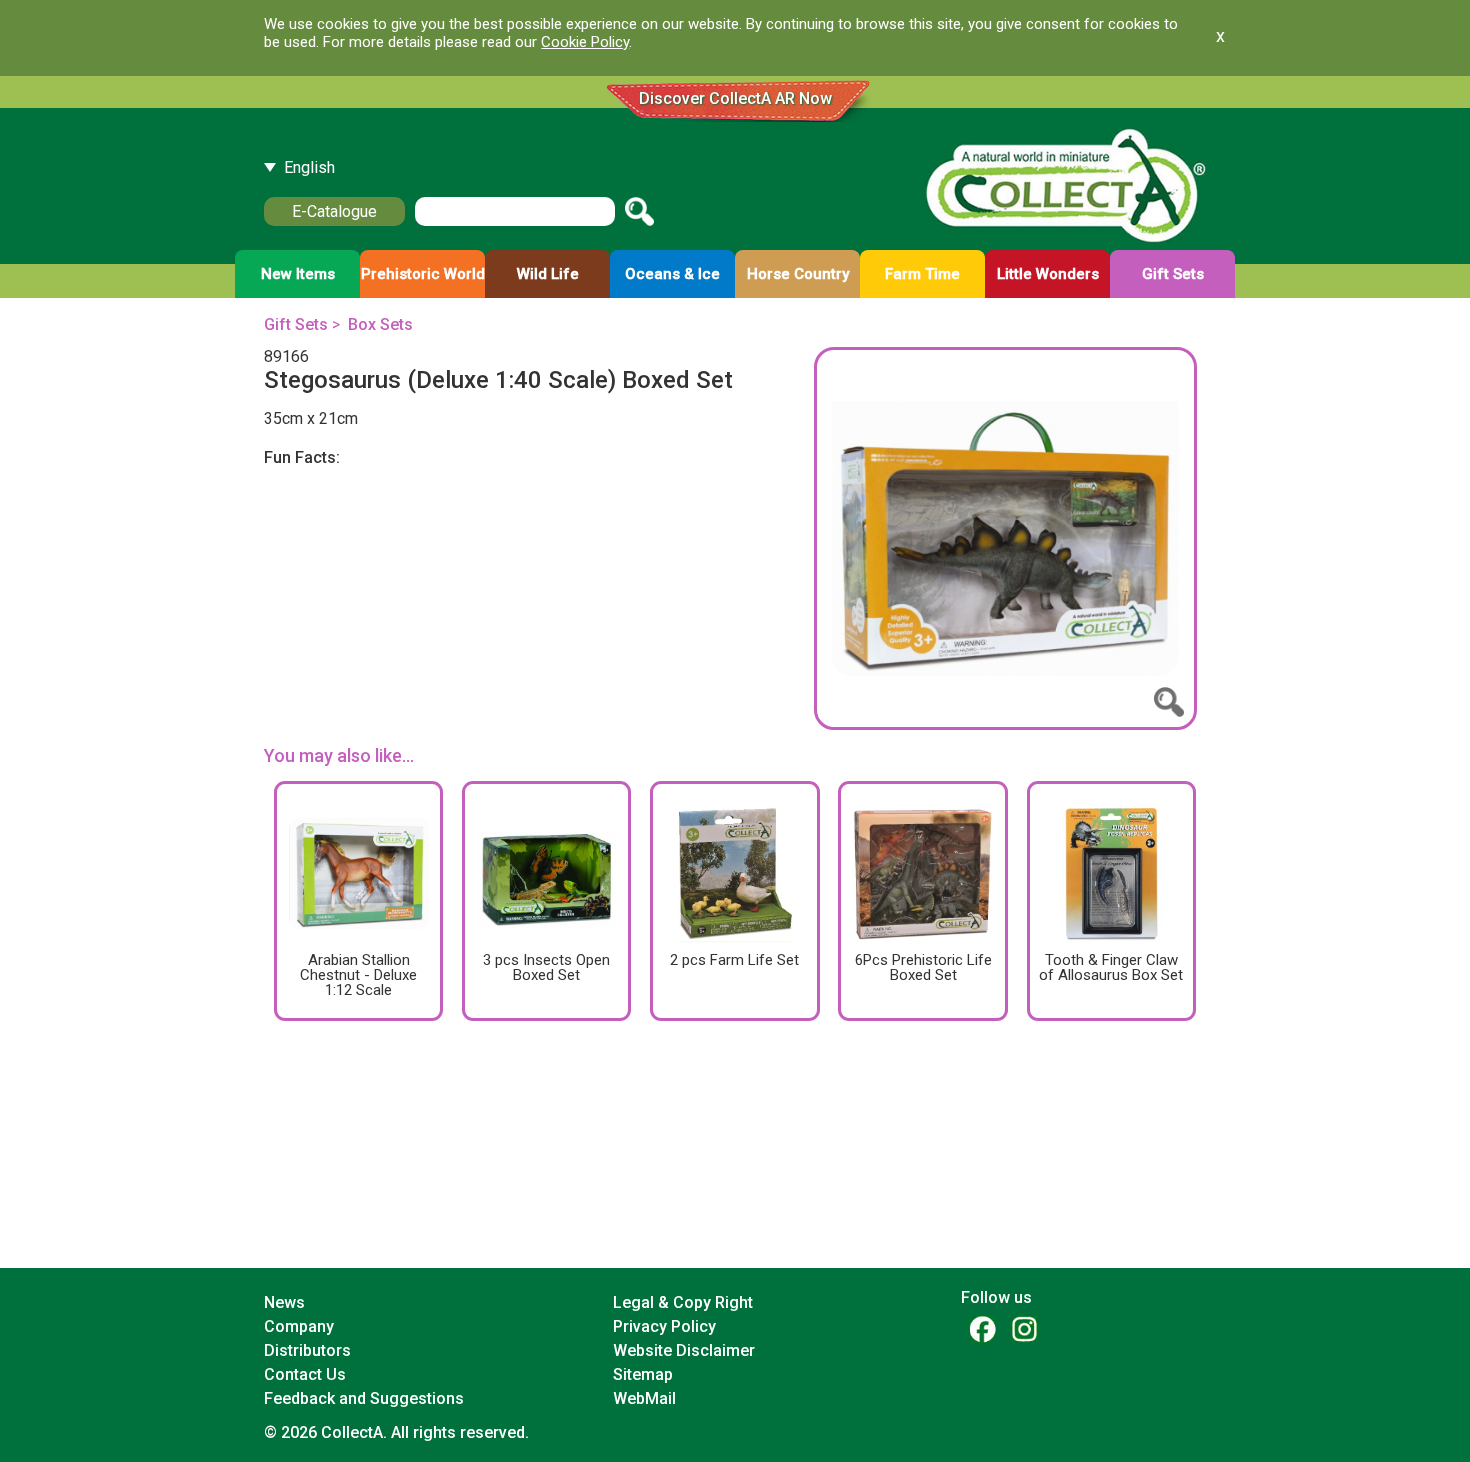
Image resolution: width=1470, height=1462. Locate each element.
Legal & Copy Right (683, 1302)
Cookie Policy (585, 42)
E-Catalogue (334, 211)
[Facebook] (982, 1328)
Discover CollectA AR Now (735, 98)
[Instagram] (1024, 1328)
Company (299, 1326)
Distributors (307, 1350)
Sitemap (643, 1374)
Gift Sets (296, 324)
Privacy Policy (664, 1326)
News (284, 1302)
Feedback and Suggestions (364, 1398)
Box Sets (380, 324)
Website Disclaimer (684, 1350)
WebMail (644, 1398)
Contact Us (305, 1374)
